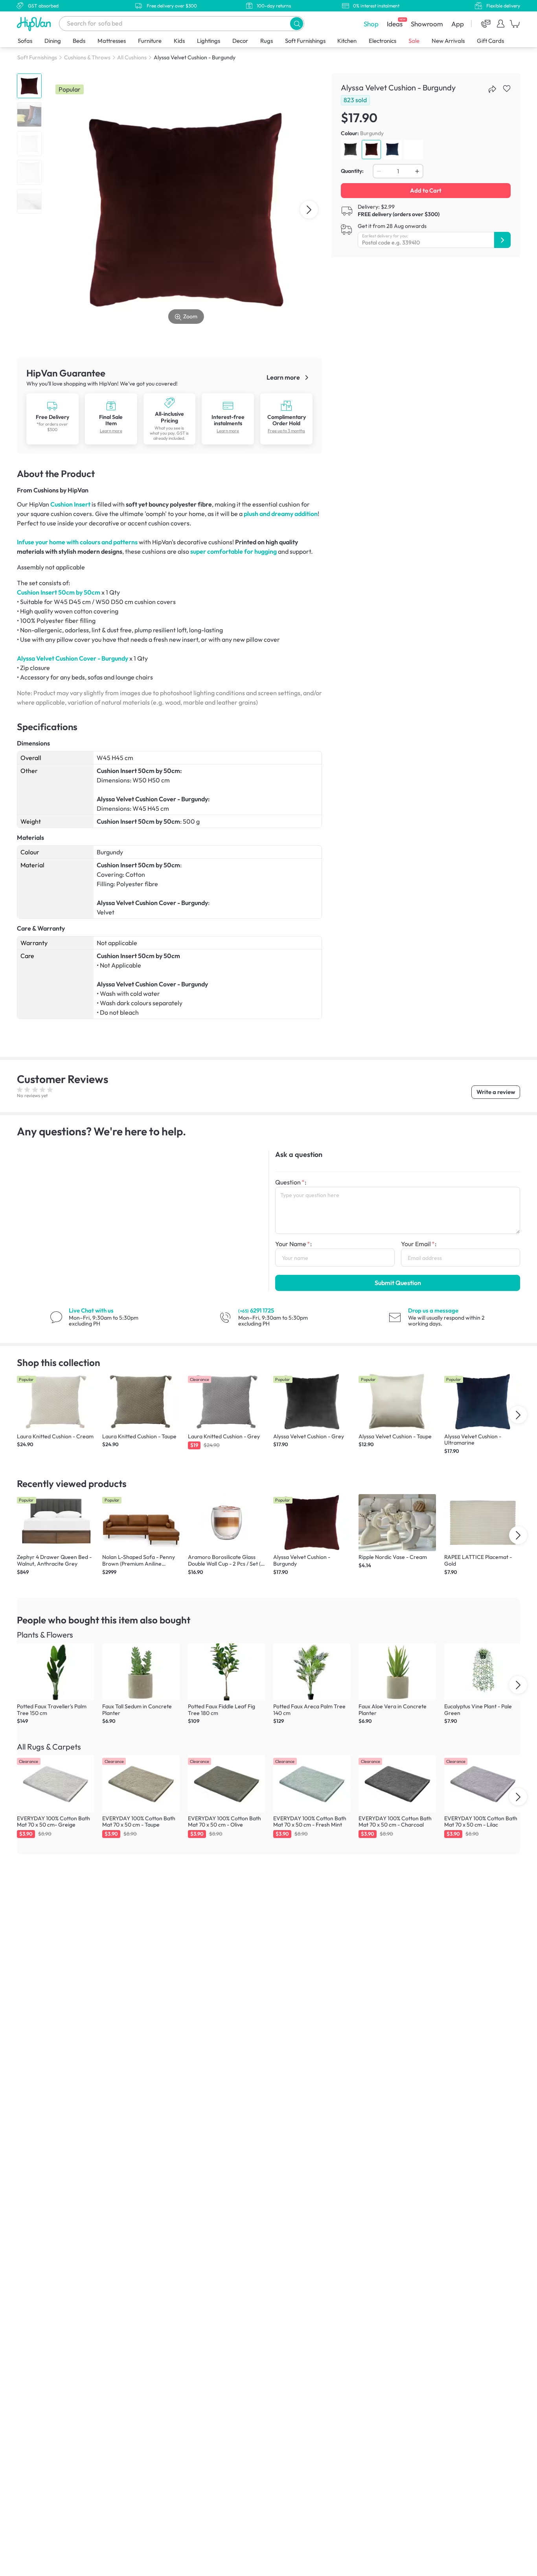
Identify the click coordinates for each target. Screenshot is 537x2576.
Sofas (25, 41)
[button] (297, 23)
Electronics (383, 41)
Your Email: (419, 1244)
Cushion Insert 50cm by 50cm (59, 592)
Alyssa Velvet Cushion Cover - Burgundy (73, 658)
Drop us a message (433, 1310)
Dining (53, 41)
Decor (240, 41)
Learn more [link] (284, 377)
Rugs (267, 41)
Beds (79, 41)
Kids (179, 41)
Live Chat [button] (91, 1310)
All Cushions (132, 57)
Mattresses (112, 41)
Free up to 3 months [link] (286, 431)
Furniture (150, 41)
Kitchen (347, 41)
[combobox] (182, 24)
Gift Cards (490, 41)
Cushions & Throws (87, 57)
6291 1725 (256, 1310)
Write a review (496, 1092)
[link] (52, 419)
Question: (291, 1182)
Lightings (209, 41)
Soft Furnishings (305, 41)
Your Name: (293, 1244)
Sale (414, 41)
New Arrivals (448, 41)
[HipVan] (35, 24)
